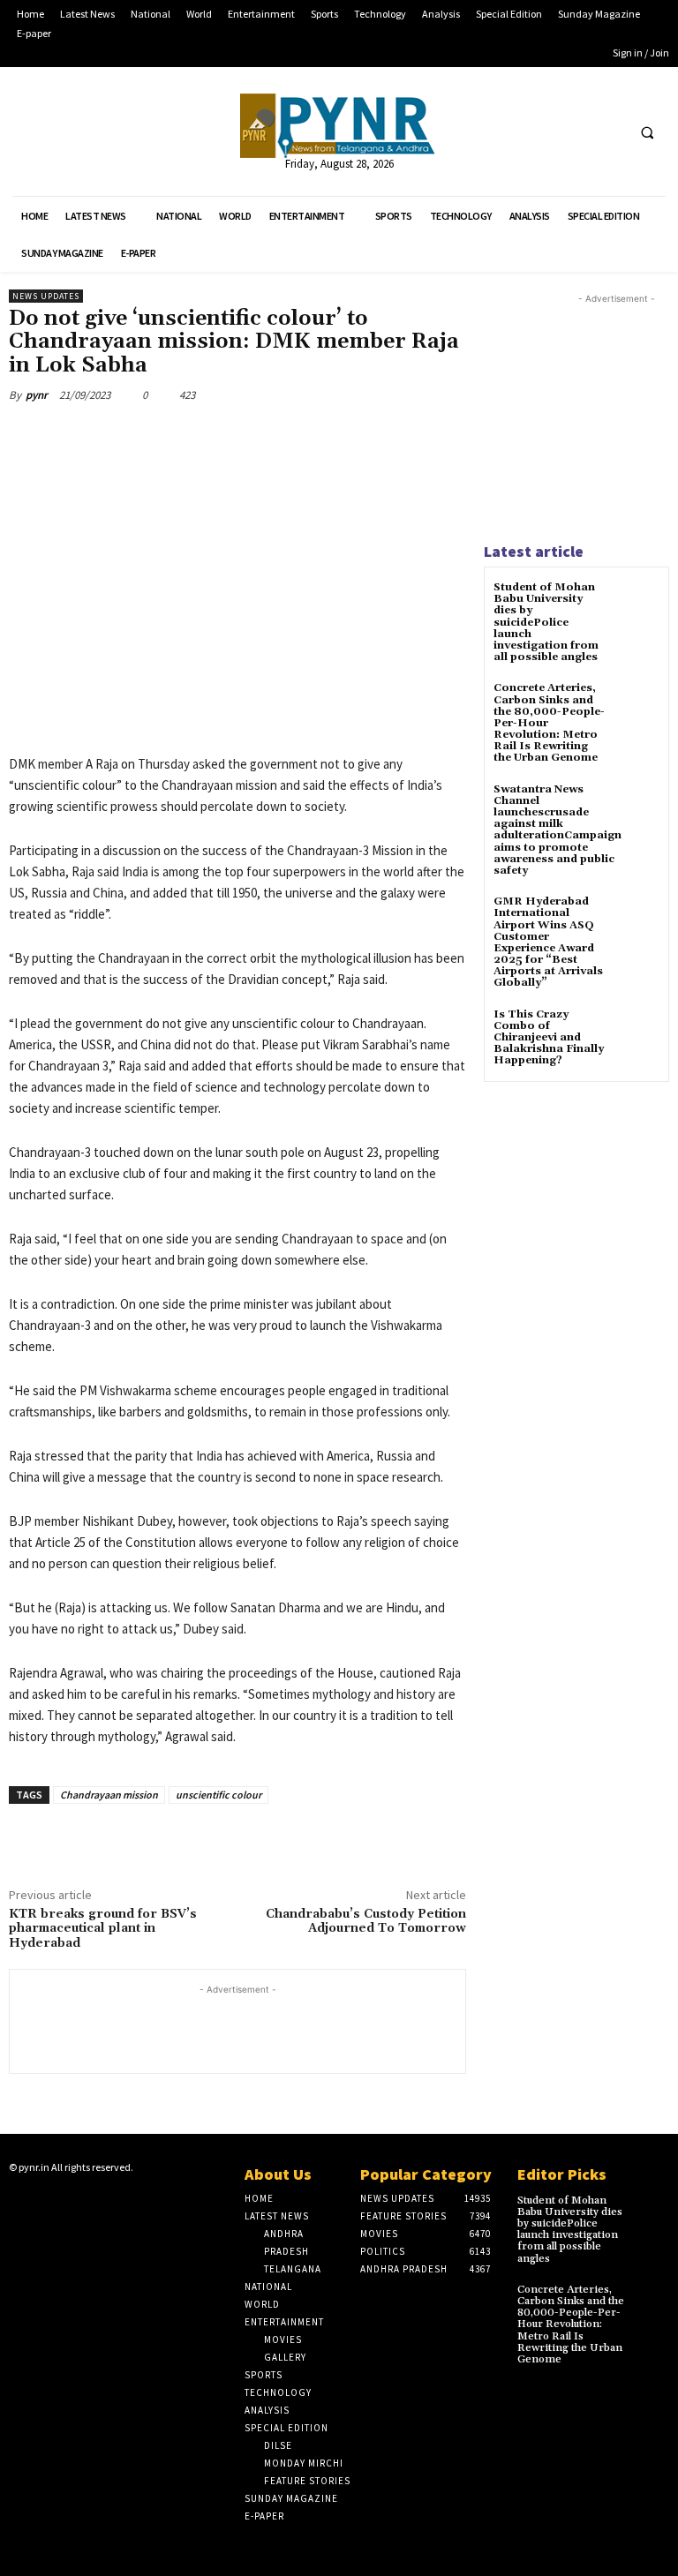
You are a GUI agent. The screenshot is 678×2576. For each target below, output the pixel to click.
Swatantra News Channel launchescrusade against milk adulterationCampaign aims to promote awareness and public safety (557, 830)
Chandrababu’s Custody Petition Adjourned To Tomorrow (366, 1922)
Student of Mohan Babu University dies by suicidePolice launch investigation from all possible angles (546, 622)
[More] (340, 436)
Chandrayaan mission (109, 1795)
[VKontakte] (102, 2202)
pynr (37, 395)
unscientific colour (218, 1795)
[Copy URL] (298, 436)
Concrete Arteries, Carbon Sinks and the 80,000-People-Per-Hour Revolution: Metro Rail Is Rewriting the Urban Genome (571, 2324)
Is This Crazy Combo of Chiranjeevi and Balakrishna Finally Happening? (549, 1038)
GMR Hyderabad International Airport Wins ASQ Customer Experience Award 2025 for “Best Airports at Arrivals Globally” (548, 942)
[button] (647, 132)
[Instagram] (47, 2202)
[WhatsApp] (136, 436)
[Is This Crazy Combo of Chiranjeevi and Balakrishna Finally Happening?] (638, 1030)
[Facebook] (543, 132)
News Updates (46, 296)
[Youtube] (609, 132)
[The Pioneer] (339, 126)
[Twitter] (576, 132)
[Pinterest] (258, 436)
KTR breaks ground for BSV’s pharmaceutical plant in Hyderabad (103, 1929)
